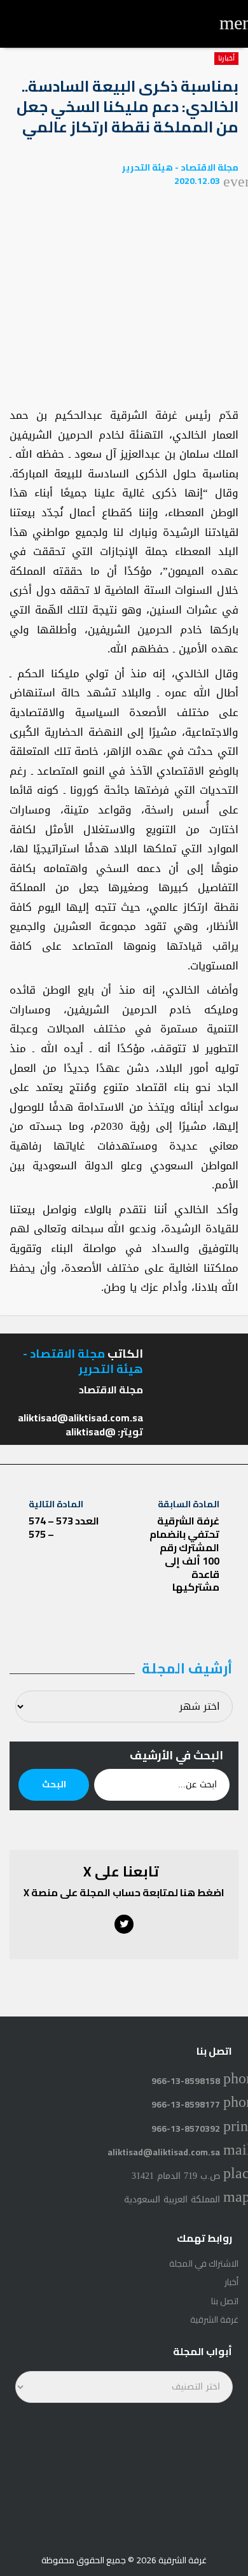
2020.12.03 (197, 181)
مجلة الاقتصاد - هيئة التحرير (180, 167)
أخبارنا (226, 59)
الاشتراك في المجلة (204, 2263)
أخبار (231, 2282)
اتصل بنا (225, 2301)
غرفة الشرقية (214, 2319)
